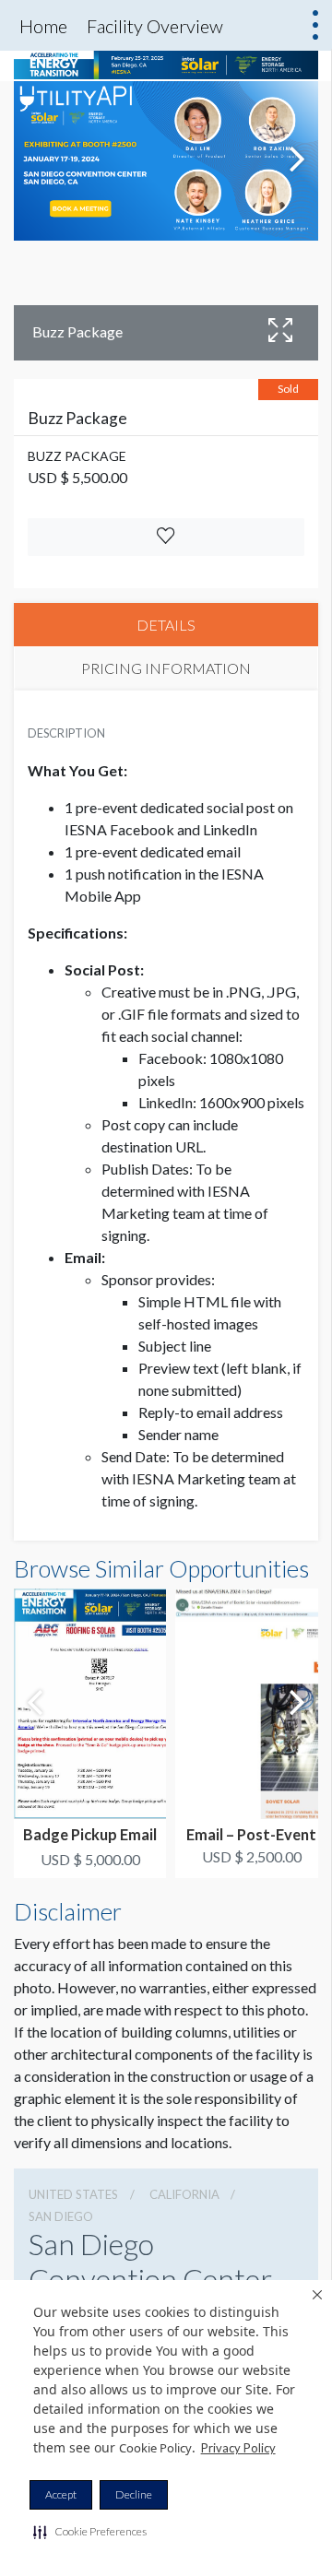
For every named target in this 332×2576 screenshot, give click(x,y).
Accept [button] (61, 2494)
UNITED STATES (73, 2194)
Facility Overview (155, 26)
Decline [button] (134, 2494)
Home (43, 26)
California (184, 2194)
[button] (90, 2532)
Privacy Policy (238, 2448)
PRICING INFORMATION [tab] (166, 668)
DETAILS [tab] (166, 625)
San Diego (61, 2216)
